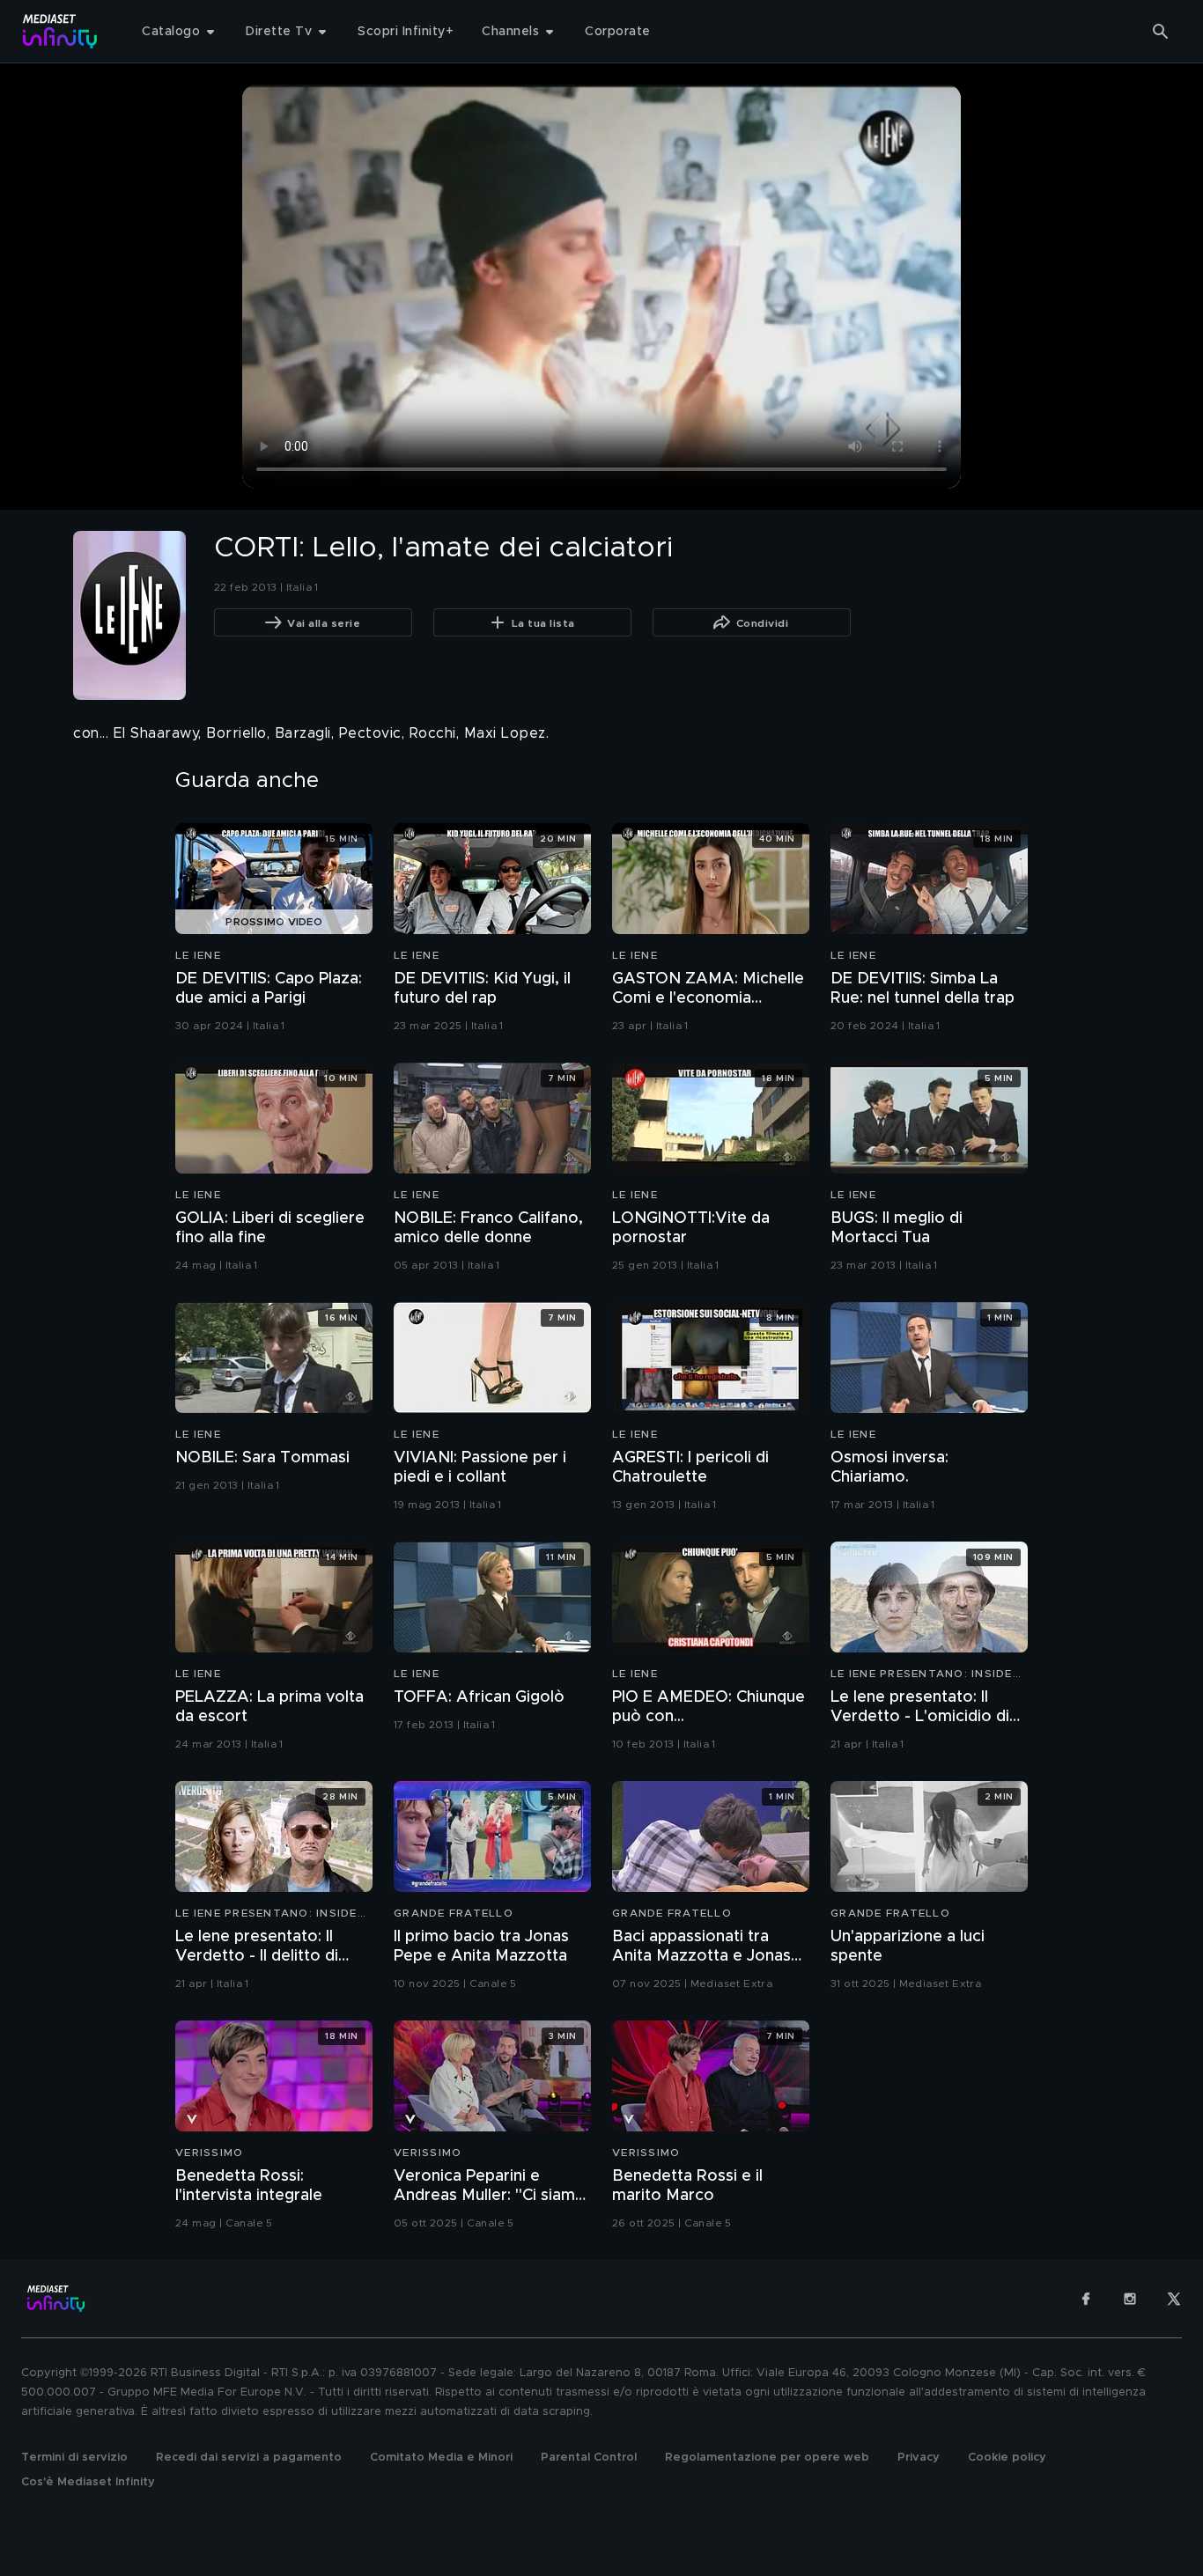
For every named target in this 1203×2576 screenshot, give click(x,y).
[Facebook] (1086, 2299)
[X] (1174, 2299)
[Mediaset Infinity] (60, 31)
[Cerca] (1161, 32)
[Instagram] (1130, 2299)
